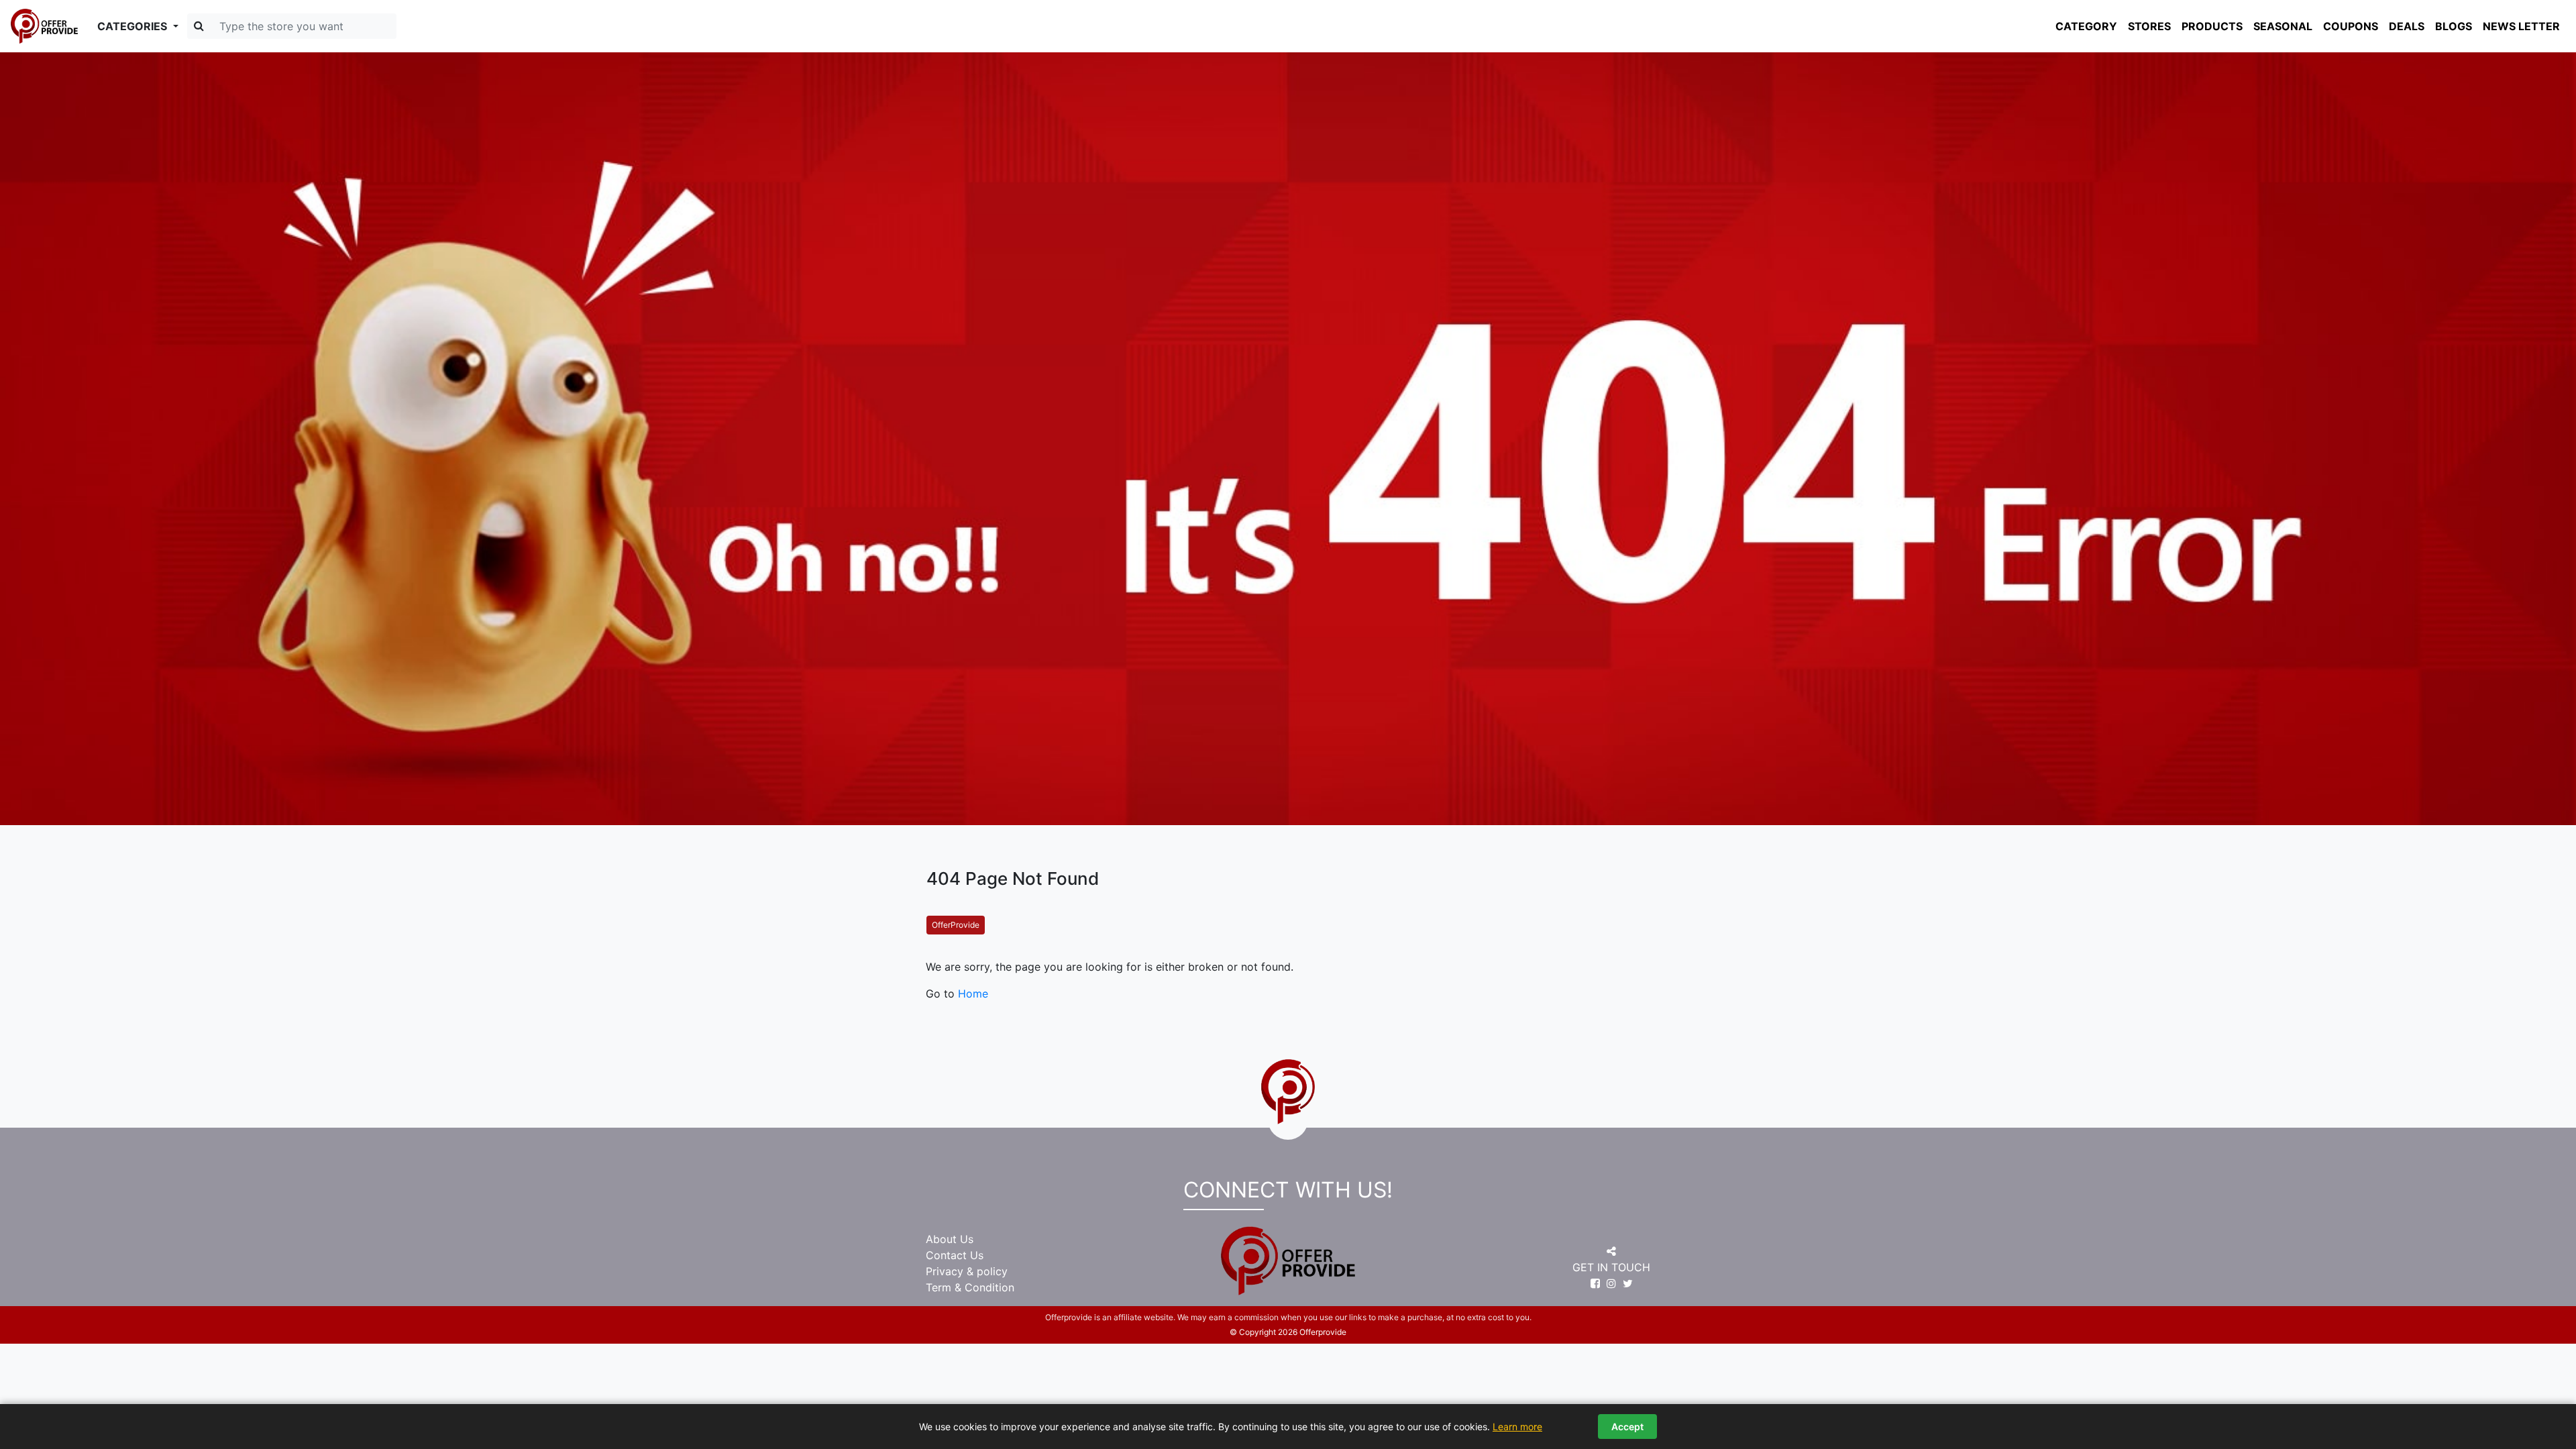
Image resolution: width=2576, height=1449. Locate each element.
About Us (950, 1239)
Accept (1627, 1427)
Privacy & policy (967, 1271)
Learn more (1517, 1427)
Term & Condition (970, 1287)
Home (973, 994)
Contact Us (955, 1255)
